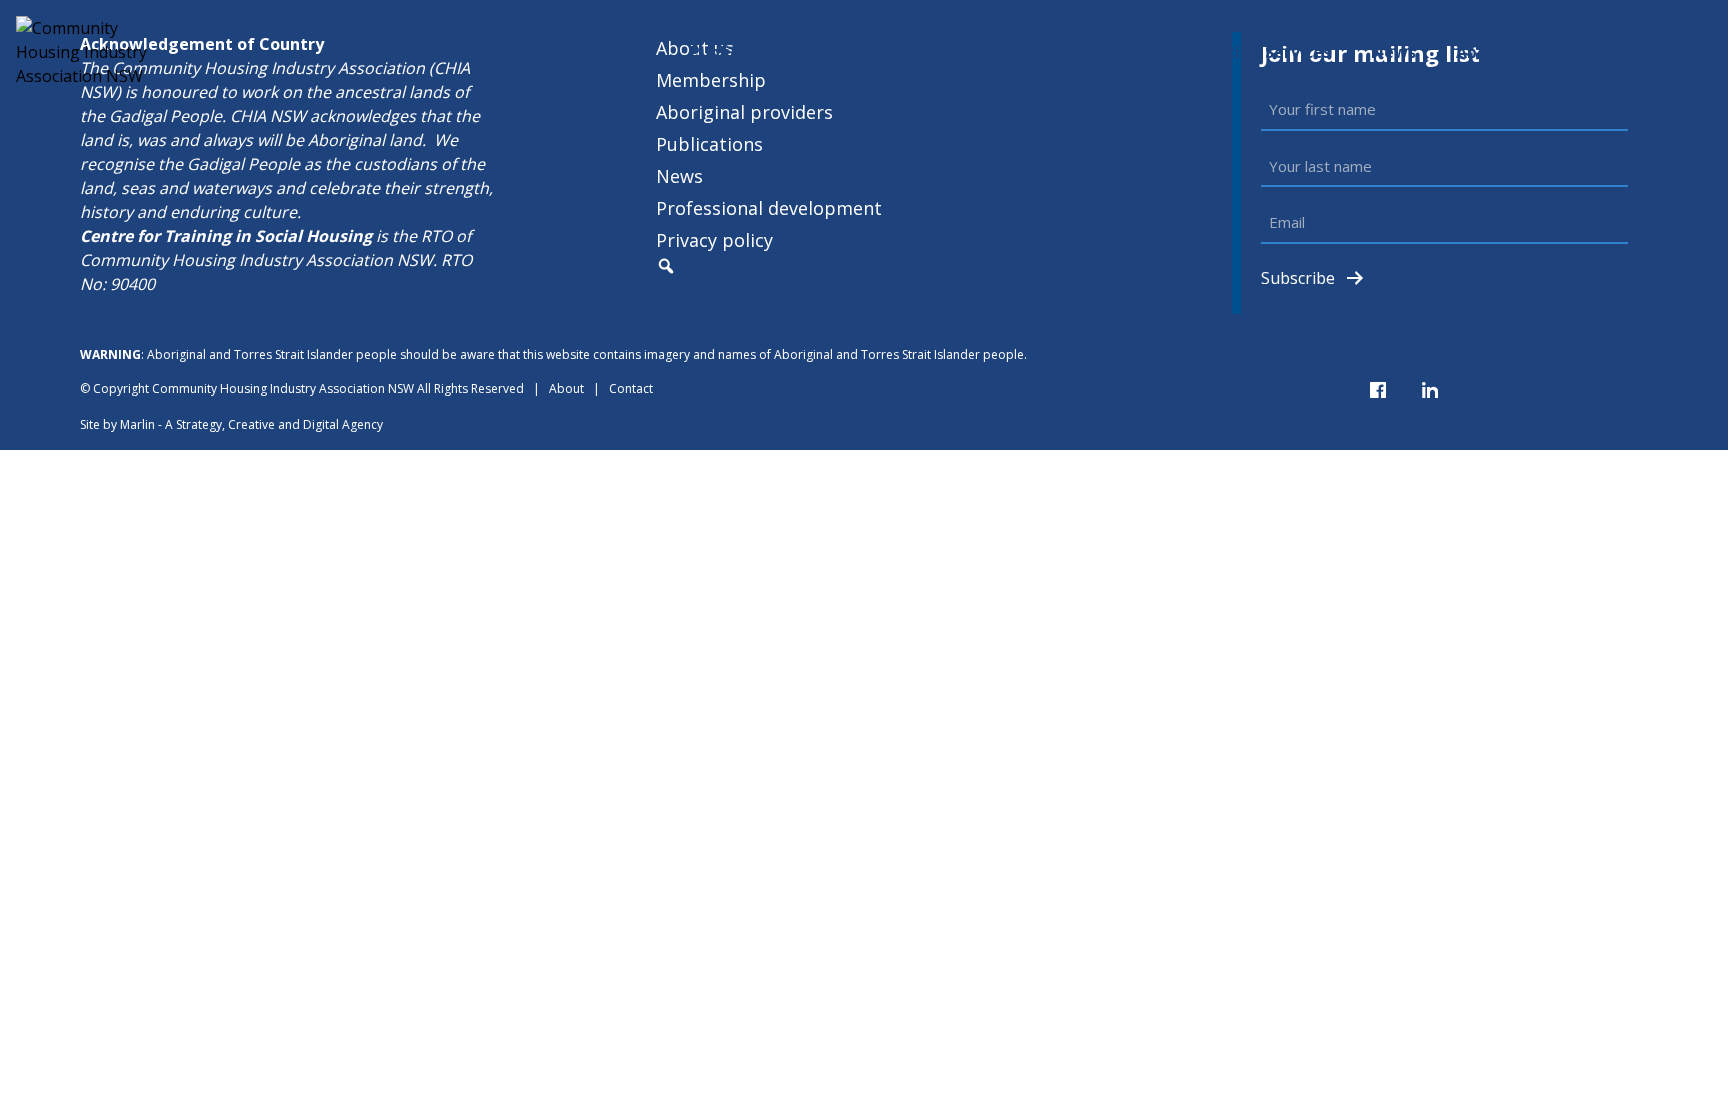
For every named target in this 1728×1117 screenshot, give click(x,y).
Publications (739, 52)
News (1393, 52)
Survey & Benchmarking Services (1200, 52)
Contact (631, 388)
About (1480, 52)
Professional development (769, 208)
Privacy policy (714, 240)
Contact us (1588, 52)
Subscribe (1298, 278)
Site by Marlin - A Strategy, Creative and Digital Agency (231, 424)
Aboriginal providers (744, 112)
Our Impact (604, 52)
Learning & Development (929, 52)
